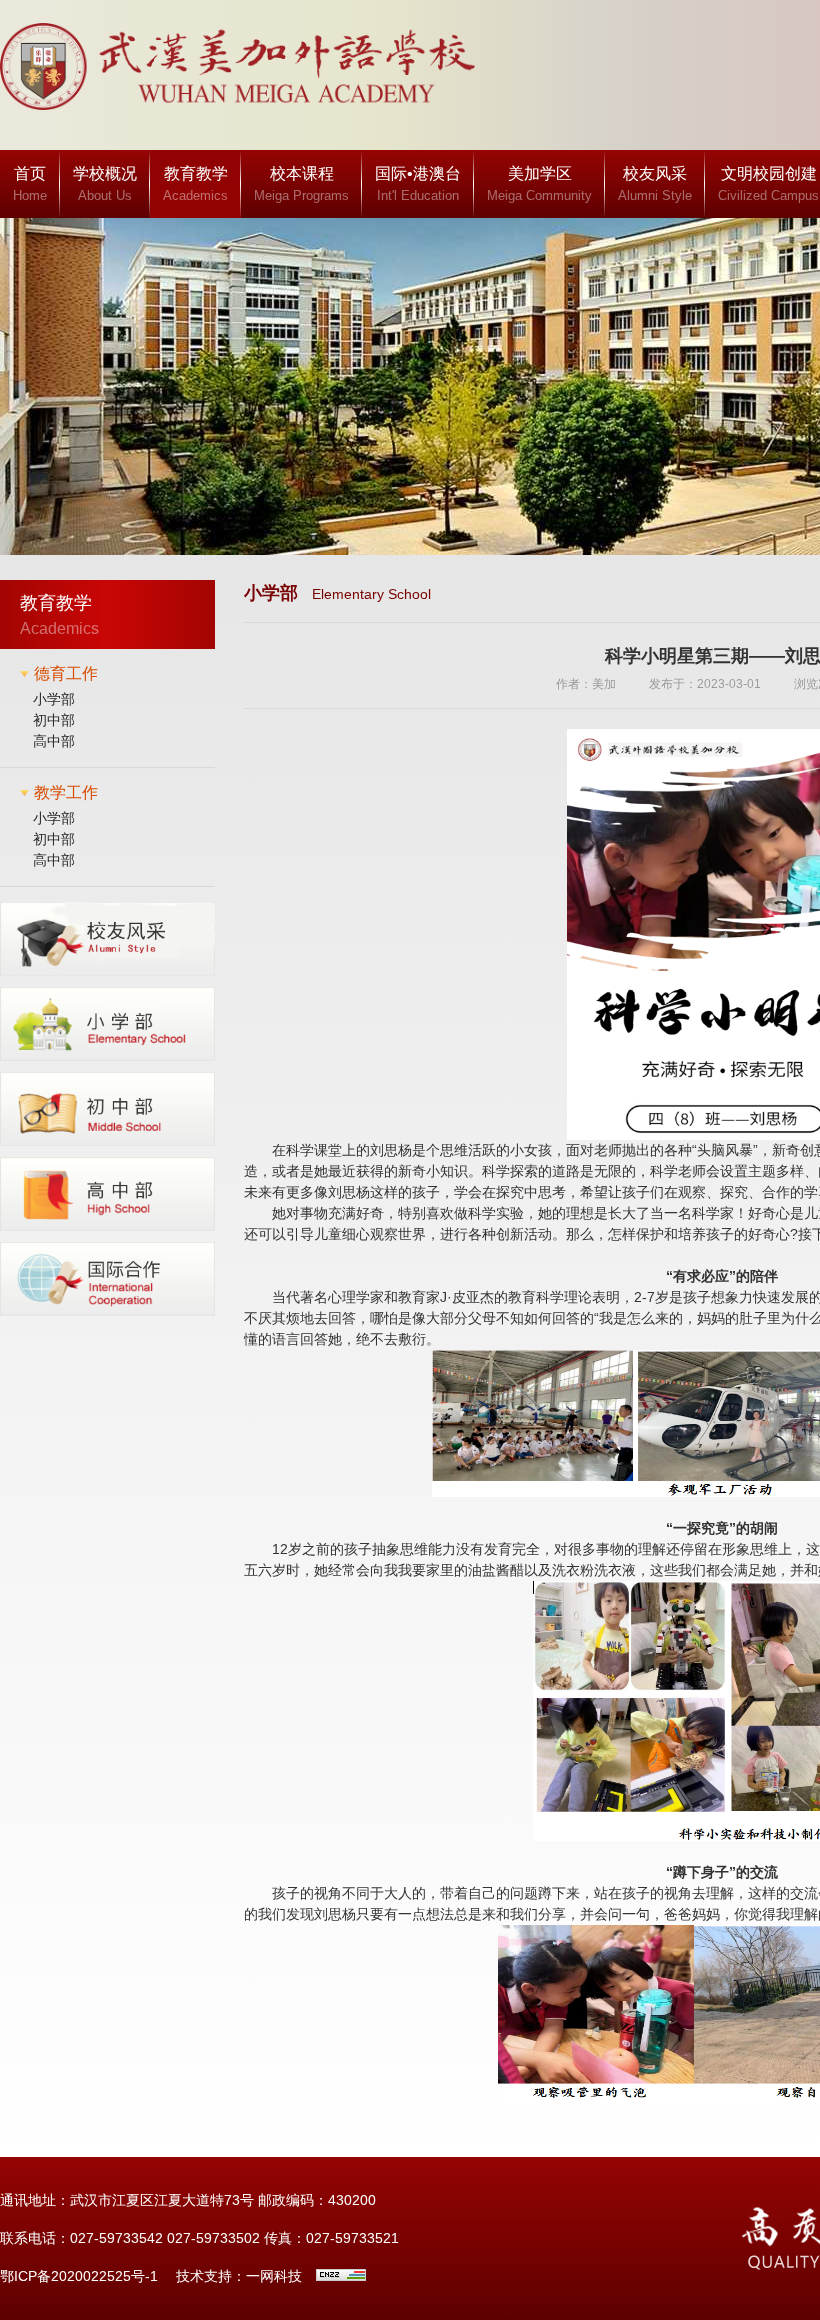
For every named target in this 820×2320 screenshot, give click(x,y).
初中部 (54, 720)
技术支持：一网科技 (239, 2276)
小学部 (54, 699)
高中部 (54, 741)
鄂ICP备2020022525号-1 (79, 2276)
